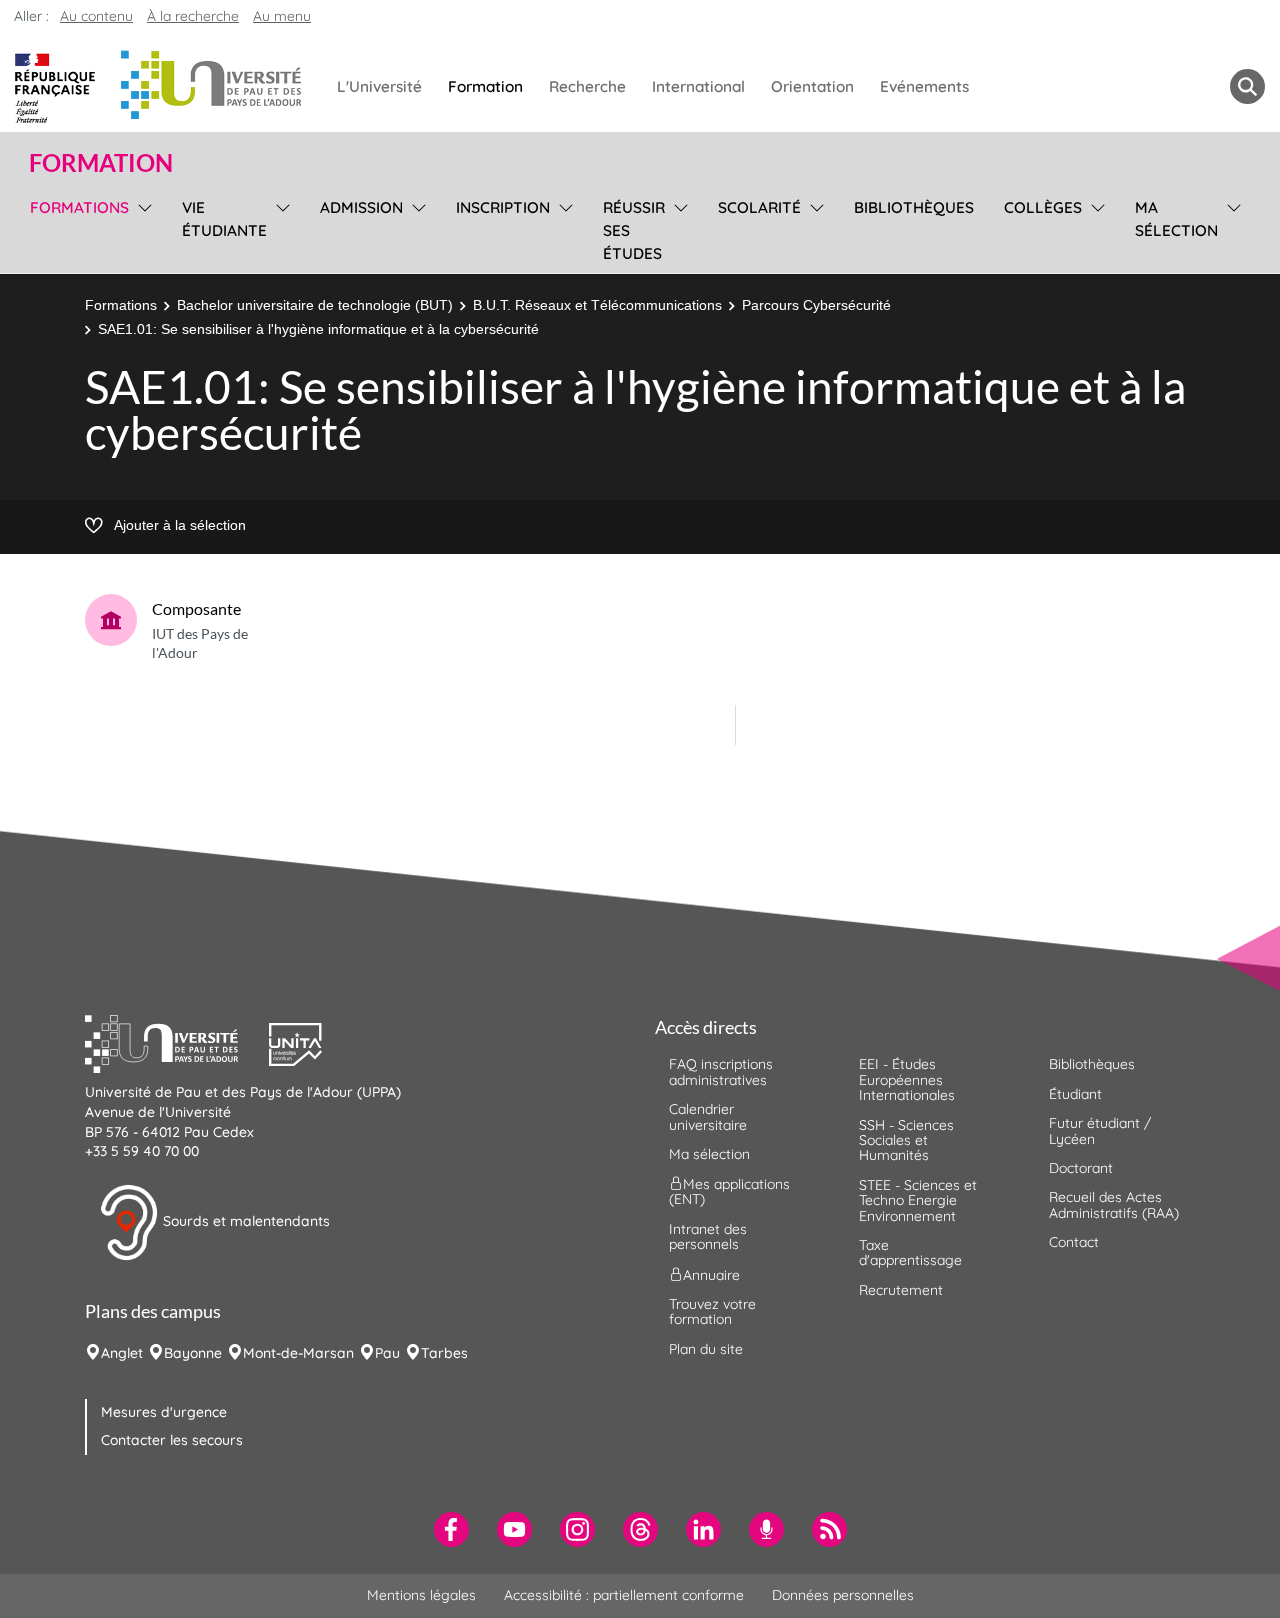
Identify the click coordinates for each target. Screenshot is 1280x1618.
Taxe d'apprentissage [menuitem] (910, 1252)
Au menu (282, 16)
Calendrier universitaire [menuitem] (708, 1116)
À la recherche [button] (193, 16)
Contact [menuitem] (1074, 1242)
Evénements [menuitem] (924, 86)
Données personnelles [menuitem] (843, 1595)
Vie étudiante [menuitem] (224, 219)
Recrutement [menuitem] (901, 1290)
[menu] (141, 228)
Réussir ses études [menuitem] (634, 230)
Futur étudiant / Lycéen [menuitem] (1100, 1130)
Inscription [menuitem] (503, 207)
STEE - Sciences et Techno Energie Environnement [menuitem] (918, 1200)
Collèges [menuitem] (1043, 207)
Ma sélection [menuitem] (1176, 219)
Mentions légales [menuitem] (421, 1595)
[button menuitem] (1247, 86)
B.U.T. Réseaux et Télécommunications (597, 305)
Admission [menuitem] (361, 207)
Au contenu (96, 16)
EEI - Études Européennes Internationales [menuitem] (907, 1079)
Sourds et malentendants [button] (244, 1221)
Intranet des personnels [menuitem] (708, 1236)
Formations (121, 305)
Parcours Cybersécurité (816, 305)
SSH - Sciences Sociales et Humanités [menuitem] (906, 1140)
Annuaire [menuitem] (711, 1274)
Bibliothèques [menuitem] (914, 207)
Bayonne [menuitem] (193, 1353)
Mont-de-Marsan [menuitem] (298, 1353)
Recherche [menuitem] (587, 86)
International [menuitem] (698, 86)
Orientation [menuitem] (812, 86)
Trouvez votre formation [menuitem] (712, 1311)
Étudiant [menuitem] (1075, 1094)
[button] (177, 1042)
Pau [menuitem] (387, 1353)
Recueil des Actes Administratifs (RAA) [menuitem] (1114, 1204)
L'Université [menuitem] (379, 86)
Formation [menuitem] (485, 86)
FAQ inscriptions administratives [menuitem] (721, 1071)
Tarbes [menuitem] (444, 1353)
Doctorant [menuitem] (1081, 1168)
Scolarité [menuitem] (759, 207)
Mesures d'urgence (164, 1412)
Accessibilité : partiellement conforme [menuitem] (624, 1595)
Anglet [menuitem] (122, 1353)
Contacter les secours (172, 1440)
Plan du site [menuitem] (706, 1349)
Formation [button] (101, 163)
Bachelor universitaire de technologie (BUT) (315, 305)
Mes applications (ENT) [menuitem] (729, 1191)
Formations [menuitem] (79, 207)
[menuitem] (451, 1529)
